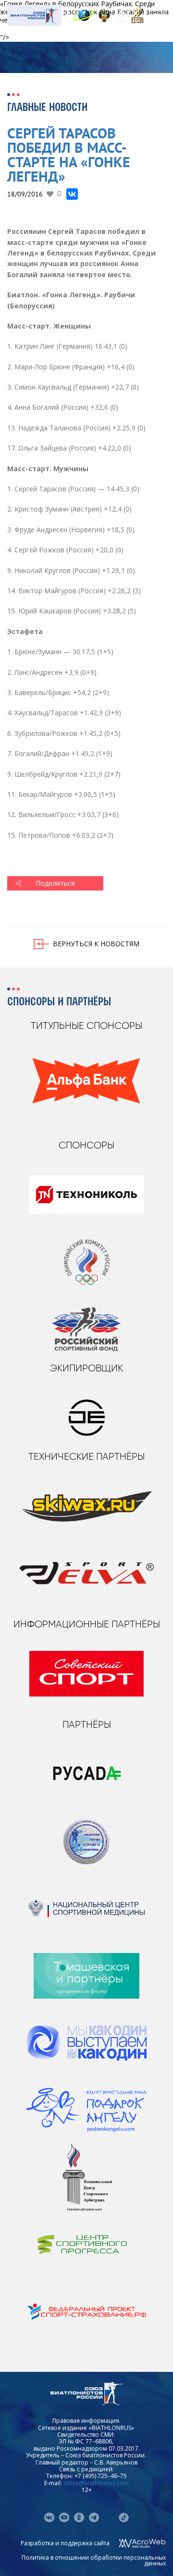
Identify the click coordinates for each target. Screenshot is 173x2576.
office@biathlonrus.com (96, 2483)
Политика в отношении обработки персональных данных (94, 2560)
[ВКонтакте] (72, 194)
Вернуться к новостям (96, 944)
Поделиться (55, 883)
